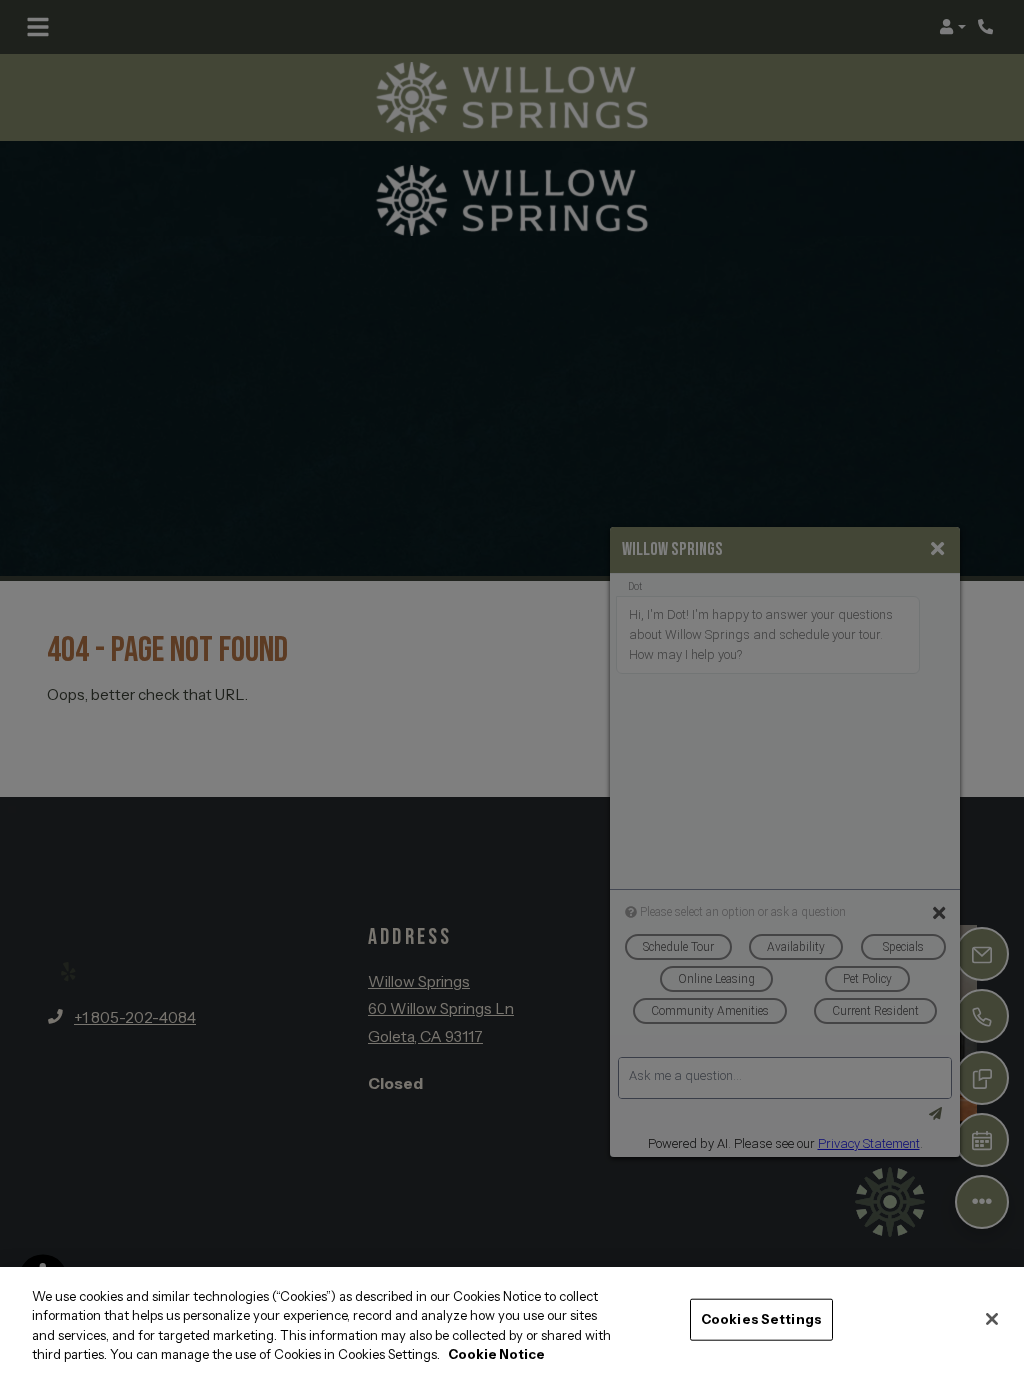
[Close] (992, 1319)
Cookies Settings (761, 1319)
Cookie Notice (496, 1354)
